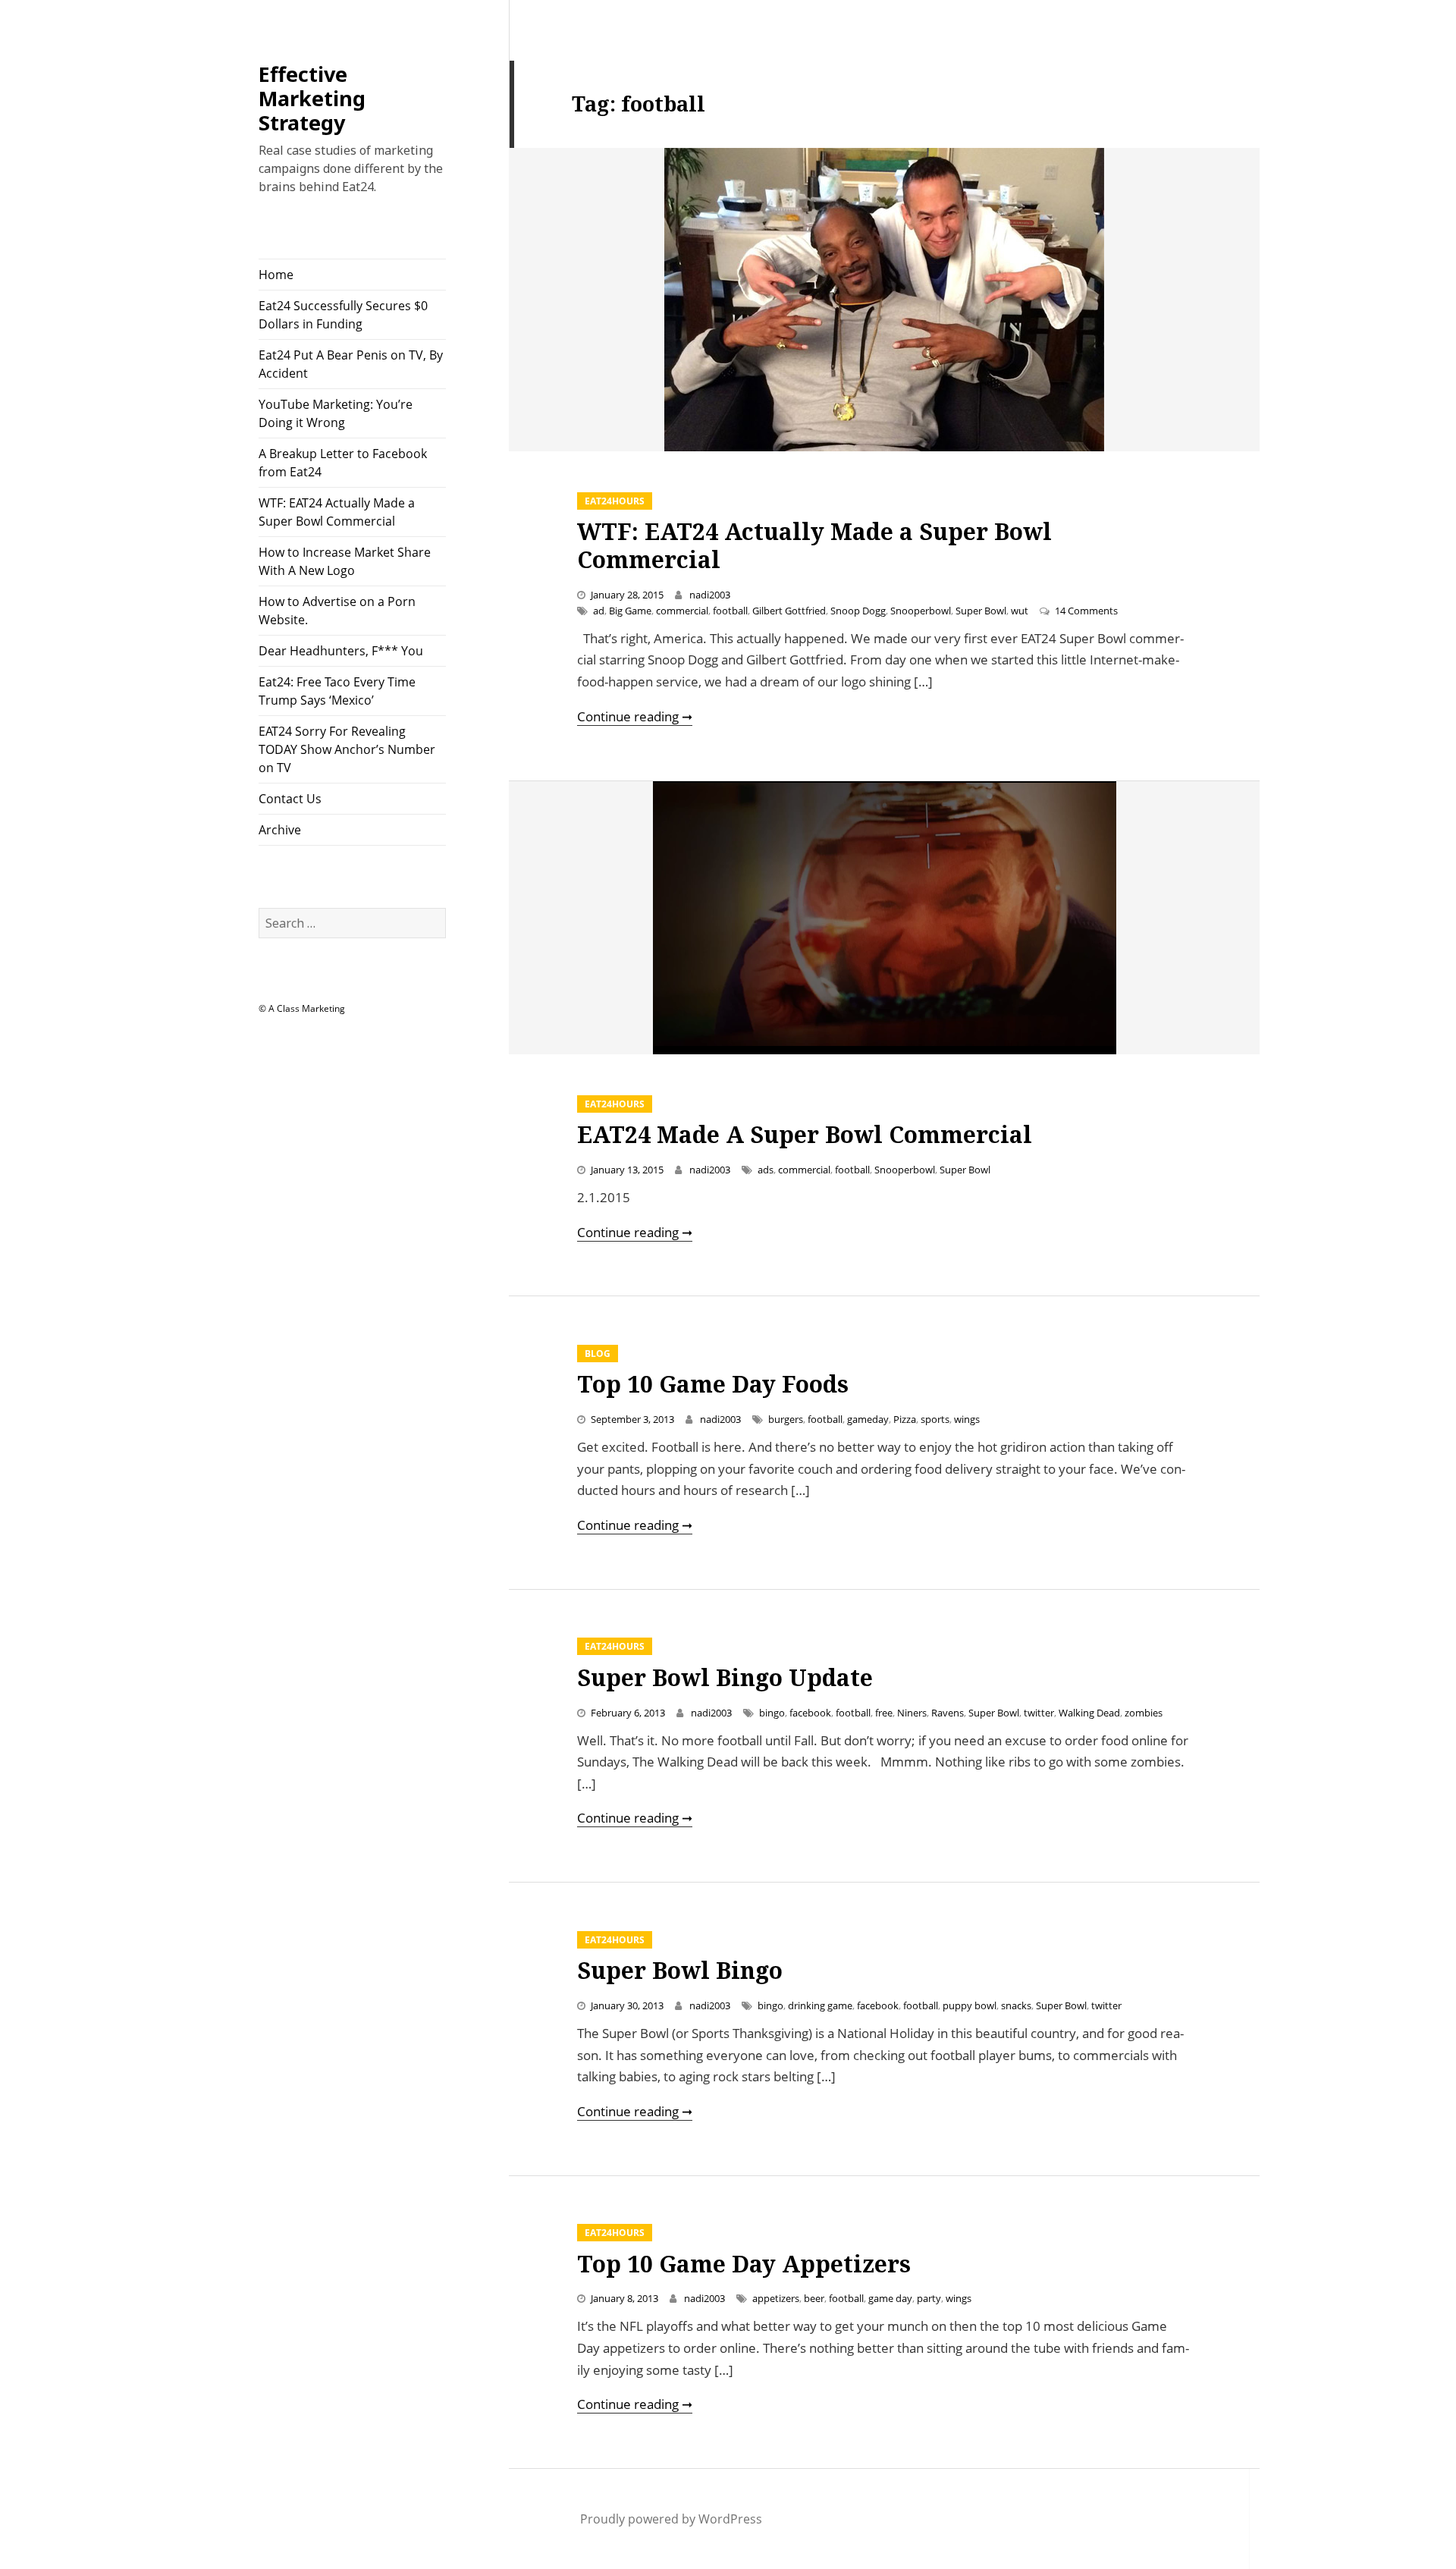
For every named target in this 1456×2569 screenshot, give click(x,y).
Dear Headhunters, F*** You (341, 651)
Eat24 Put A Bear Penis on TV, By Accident (351, 364)
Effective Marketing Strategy (312, 98)
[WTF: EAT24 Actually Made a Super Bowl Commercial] (884, 300)
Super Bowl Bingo (680, 1970)
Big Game (630, 611)
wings (967, 1419)
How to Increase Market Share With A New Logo (345, 561)
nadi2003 (710, 595)
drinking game (820, 2005)
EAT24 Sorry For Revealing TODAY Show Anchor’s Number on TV (347, 749)
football (730, 611)
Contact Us (290, 799)
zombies (1144, 1713)
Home (276, 275)
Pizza (905, 1419)
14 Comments (1086, 611)
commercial (682, 611)
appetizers (776, 2298)
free (884, 1713)
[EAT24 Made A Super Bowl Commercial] (884, 918)
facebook (810, 1713)
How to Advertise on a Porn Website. (337, 611)
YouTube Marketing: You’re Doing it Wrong (336, 413)
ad (599, 611)
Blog (598, 1354)
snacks (1016, 2005)
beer (814, 2298)
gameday (868, 1419)
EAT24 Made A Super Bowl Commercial (805, 1134)
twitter (1039, 1713)
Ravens (948, 1713)
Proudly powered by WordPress (671, 2519)
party (929, 2298)
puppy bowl (970, 2005)
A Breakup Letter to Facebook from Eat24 (343, 463)
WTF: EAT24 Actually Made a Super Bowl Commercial (337, 512)
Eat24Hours (615, 501)
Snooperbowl (921, 611)
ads (766, 1170)
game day (890, 2298)
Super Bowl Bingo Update (725, 1677)
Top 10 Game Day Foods (713, 1384)
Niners (912, 1713)
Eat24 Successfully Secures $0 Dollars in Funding (343, 315)
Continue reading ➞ (635, 716)
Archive (280, 830)
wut (1020, 611)
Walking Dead (1089, 1713)
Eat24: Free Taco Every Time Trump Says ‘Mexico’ (337, 691)
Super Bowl (981, 611)
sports (935, 1419)
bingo (772, 1713)
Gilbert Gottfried (789, 611)
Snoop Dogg (858, 611)
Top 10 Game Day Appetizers (744, 2264)
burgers (786, 1419)
